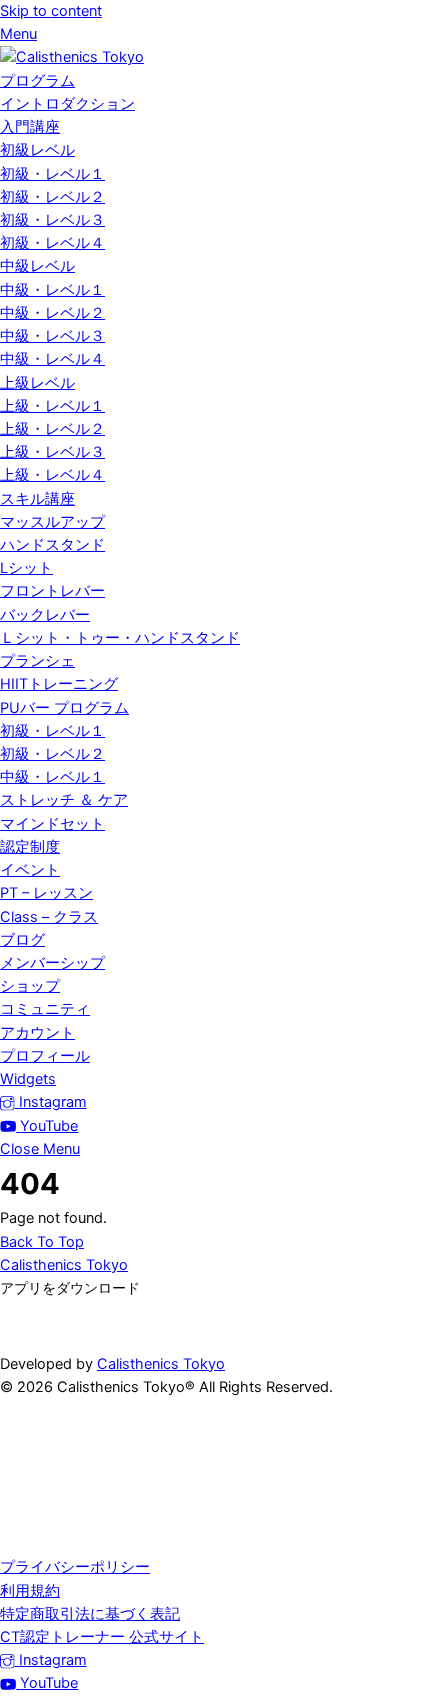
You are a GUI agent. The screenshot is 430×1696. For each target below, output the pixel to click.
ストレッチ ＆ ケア (64, 800)
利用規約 (30, 1591)
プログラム (37, 81)
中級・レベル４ (52, 359)
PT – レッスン (46, 893)
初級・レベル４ (52, 243)
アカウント (37, 1033)
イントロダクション (67, 104)
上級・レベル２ (52, 429)
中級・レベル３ (52, 336)
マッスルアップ (52, 522)
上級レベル (37, 383)
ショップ (30, 986)
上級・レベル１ (52, 406)
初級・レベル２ (52, 197)
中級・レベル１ (52, 290)
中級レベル (37, 266)
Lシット (26, 568)
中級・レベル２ (52, 313)
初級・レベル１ (52, 174)
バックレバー (45, 615)
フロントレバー (52, 591)
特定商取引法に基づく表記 (90, 1614)
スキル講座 (37, 499)
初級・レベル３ (52, 220)
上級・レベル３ (52, 452)
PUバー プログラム (64, 708)
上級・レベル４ (52, 475)
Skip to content (51, 11)
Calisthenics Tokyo (161, 1364)
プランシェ (37, 661)
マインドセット (52, 824)
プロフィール (45, 1056)
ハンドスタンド (52, 545)
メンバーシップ (52, 963)
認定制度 (30, 847)
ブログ (22, 940)
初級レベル (37, 150)
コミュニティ (45, 1009)
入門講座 (30, 127)
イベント (30, 870)
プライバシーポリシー (75, 1567)
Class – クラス (49, 917)
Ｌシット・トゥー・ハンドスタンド (120, 638)
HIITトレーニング (59, 684)
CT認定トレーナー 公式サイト (102, 1637)
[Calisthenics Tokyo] (72, 57)
